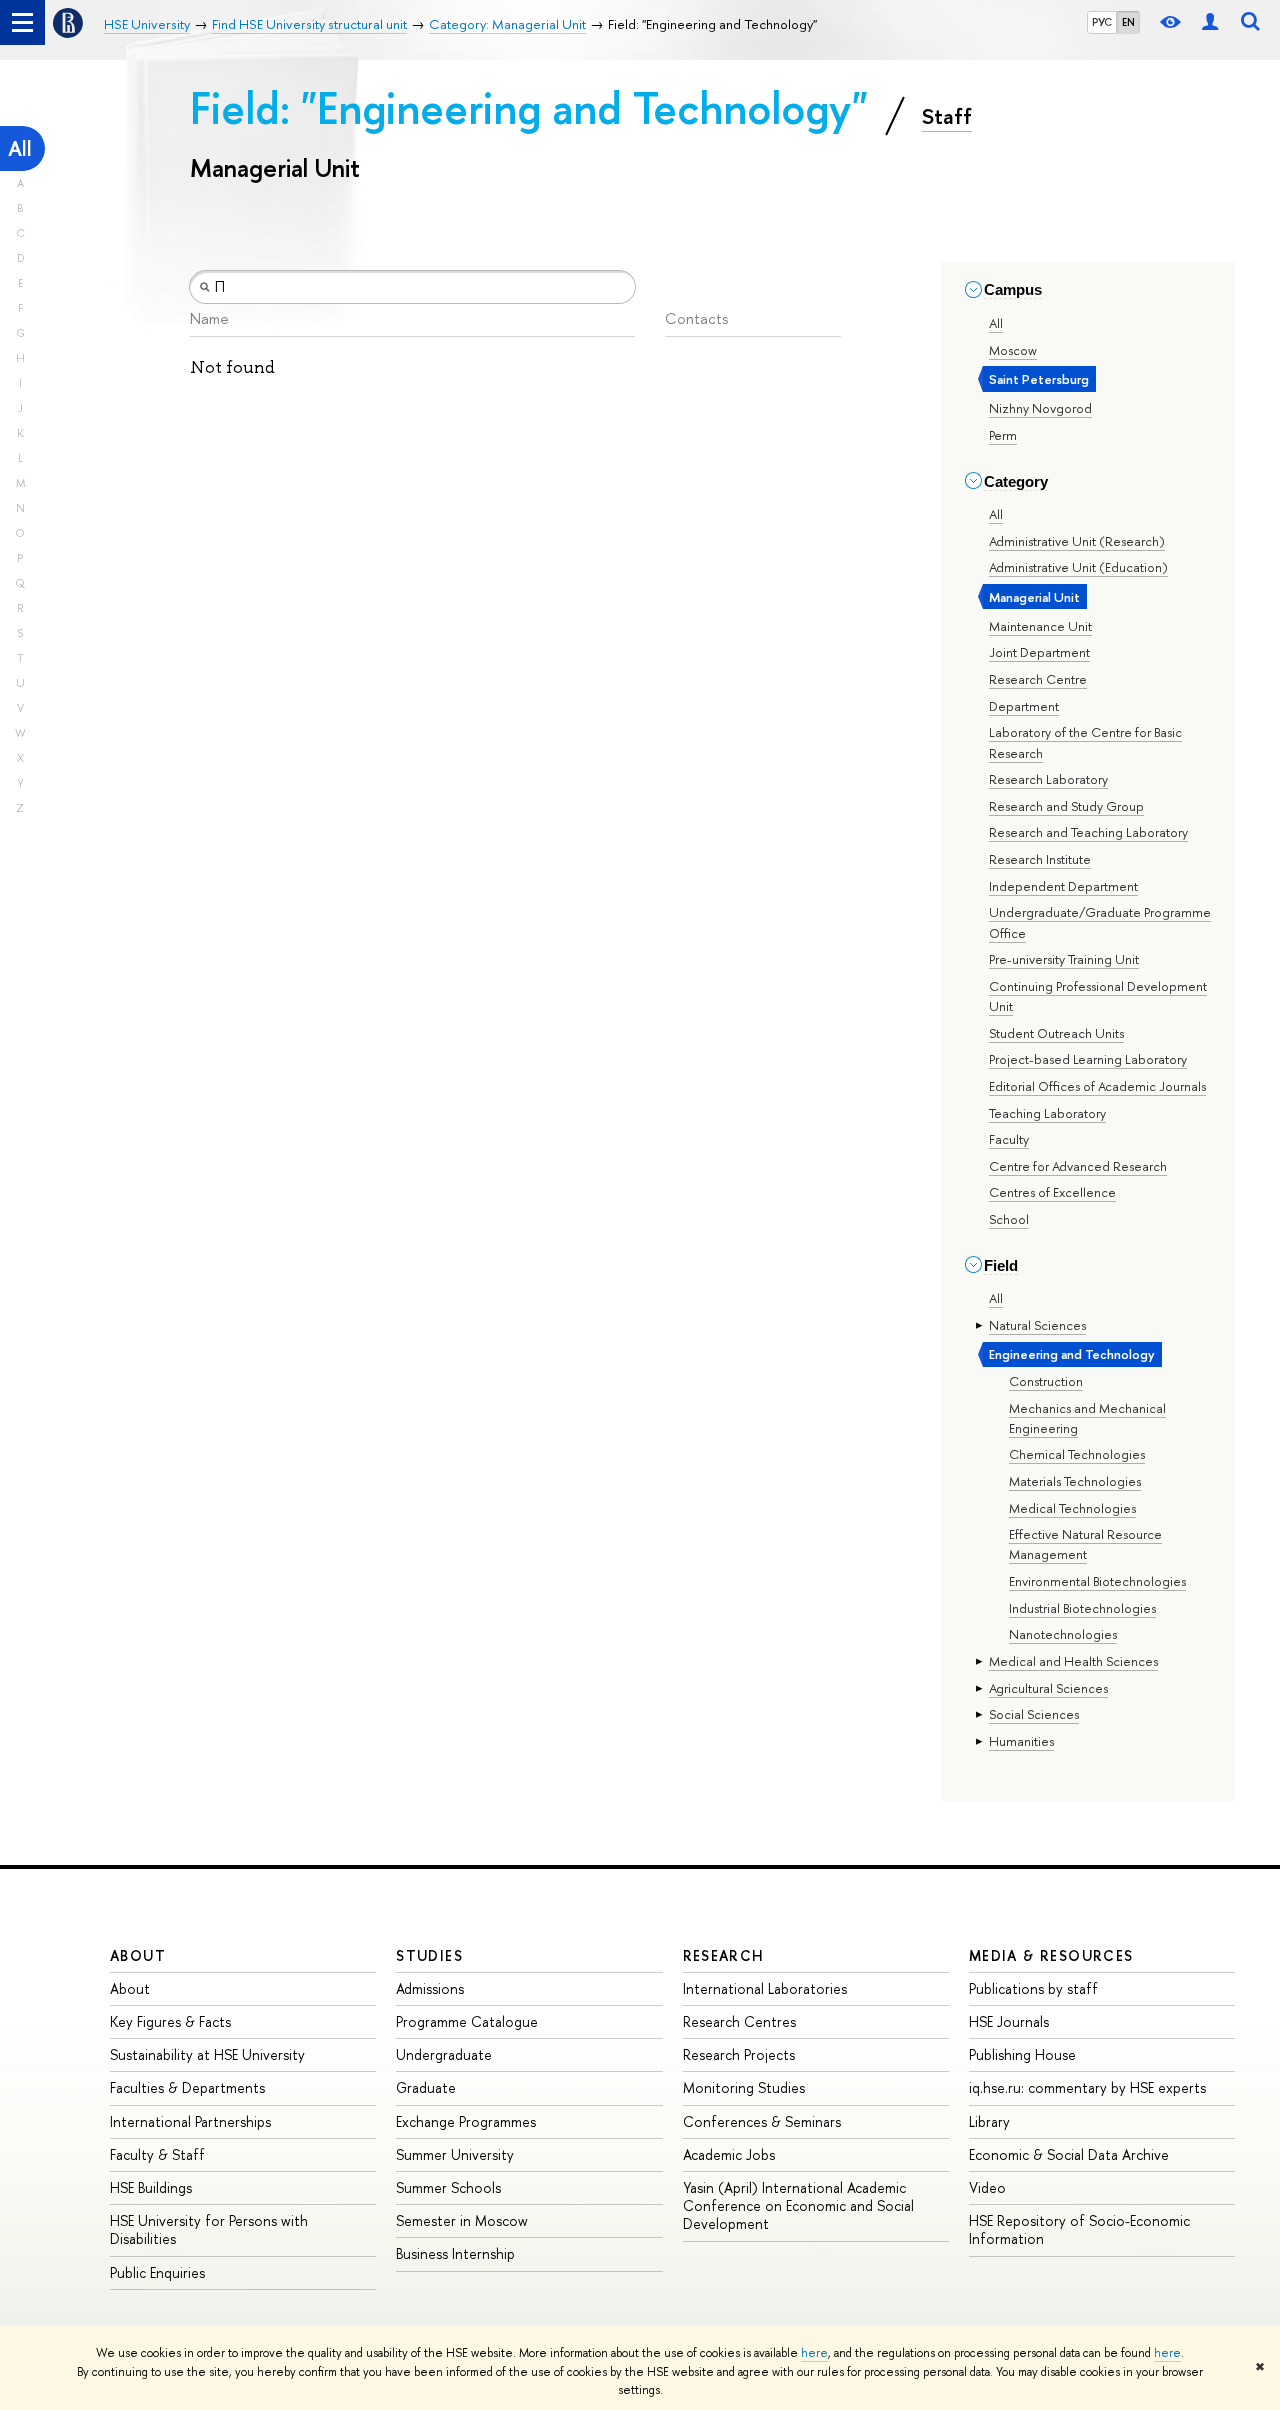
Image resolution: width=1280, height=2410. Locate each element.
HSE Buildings (151, 2187)
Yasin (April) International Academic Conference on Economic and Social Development (798, 2205)
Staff (947, 116)
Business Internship (455, 2253)
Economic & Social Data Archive (1069, 2154)
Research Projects (739, 2054)
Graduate (426, 2087)
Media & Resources (1051, 1955)
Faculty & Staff (157, 2154)
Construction (1046, 1381)
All (20, 148)
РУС (1102, 22)
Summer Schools (448, 2187)
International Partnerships (190, 2121)
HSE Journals (1009, 2021)
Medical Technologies (1072, 1508)
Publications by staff (1033, 1988)
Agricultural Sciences (1048, 1688)
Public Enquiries (157, 2272)
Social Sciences (1034, 1714)
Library (989, 2121)
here (814, 2353)
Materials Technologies (1075, 1481)
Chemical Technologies (1077, 1454)
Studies (429, 1955)
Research (724, 1955)
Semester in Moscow (462, 2220)
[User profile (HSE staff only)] (1210, 22)
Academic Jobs (729, 2154)
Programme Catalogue (467, 2021)
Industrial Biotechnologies (1082, 1608)
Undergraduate (444, 2054)
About (138, 1955)
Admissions (430, 1988)
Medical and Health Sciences (1073, 1661)
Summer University (455, 2154)
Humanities (1021, 1741)
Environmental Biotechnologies (1097, 1581)
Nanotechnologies (1063, 1634)
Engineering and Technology (1072, 1354)
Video (987, 2187)
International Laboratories (765, 1988)
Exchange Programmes (466, 2121)
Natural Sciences (1037, 1325)
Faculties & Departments (187, 2087)
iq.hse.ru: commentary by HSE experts (1087, 2087)
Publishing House (1022, 2054)
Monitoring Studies (744, 2087)
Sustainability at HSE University (207, 2054)
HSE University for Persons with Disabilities (209, 2229)
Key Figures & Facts (170, 2021)
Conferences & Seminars (762, 2121)
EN (1128, 22)
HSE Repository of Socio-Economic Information (1079, 2229)
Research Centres (739, 2021)
